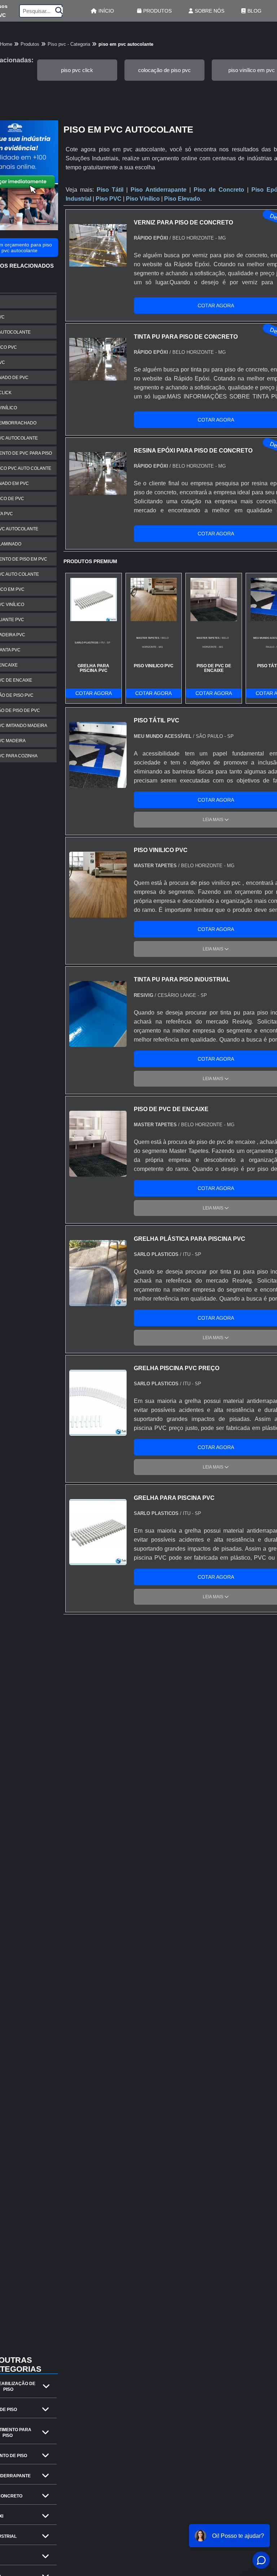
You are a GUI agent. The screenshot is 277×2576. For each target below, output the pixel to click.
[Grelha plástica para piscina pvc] (98, 1302)
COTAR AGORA (94, 693)
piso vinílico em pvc (252, 70)
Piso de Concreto (219, 190)
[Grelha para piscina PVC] (98, 1561)
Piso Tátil (110, 190)
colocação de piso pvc (164, 70)
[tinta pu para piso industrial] (98, 1042)
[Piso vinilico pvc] (98, 913)
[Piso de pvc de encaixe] (98, 1172)
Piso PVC (109, 199)
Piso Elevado (182, 199)
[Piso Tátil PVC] (98, 783)
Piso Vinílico (143, 199)
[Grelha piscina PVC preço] (98, 1431)
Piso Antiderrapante (159, 190)
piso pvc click (77, 70)
